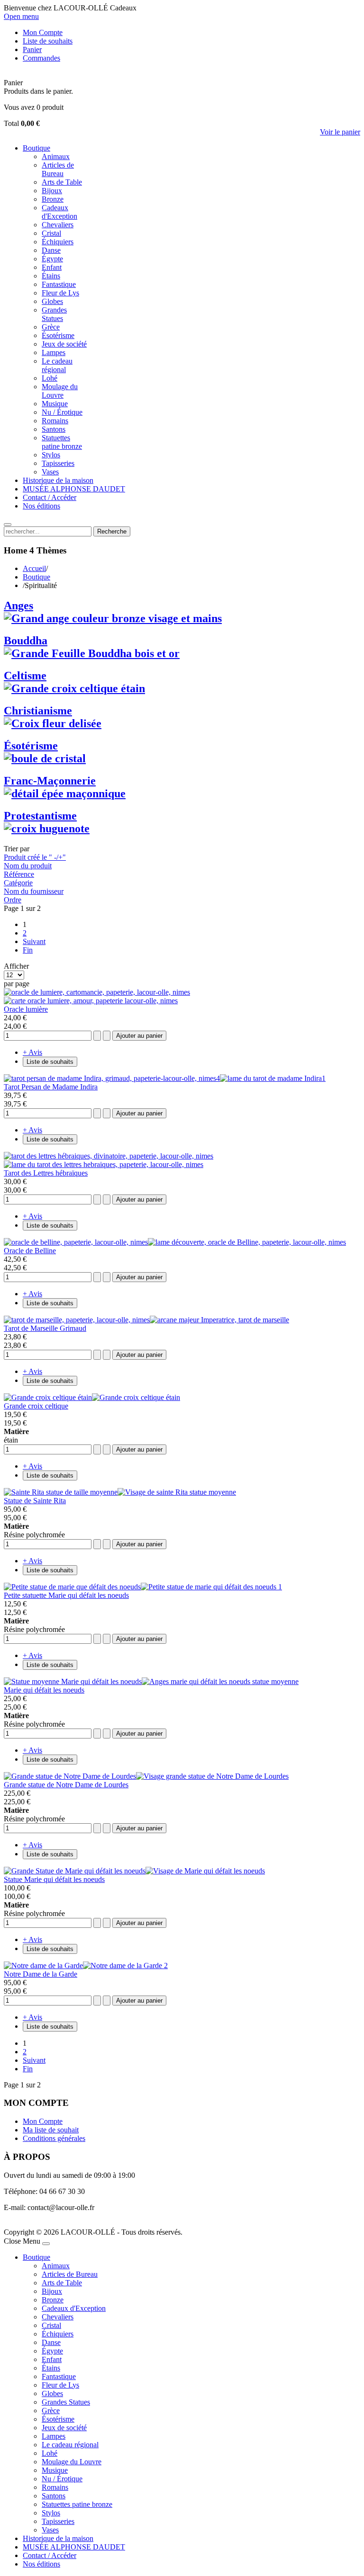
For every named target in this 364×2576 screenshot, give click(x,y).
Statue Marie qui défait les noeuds (54, 1879)
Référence (19, 874)
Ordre (13, 900)
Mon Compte (43, 2121)
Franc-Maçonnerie (50, 781)
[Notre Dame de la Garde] (86, 1965)
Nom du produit (28, 866)
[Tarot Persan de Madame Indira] (165, 1078)
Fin (28, 950)
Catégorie (18, 883)
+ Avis (32, 1052)
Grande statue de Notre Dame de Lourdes (66, 1785)
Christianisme (38, 711)
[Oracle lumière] (97, 996)
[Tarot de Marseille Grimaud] (146, 1320)
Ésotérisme (31, 746)
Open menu (21, 16)
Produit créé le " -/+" (35, 857)
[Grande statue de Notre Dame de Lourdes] (146, 1776)
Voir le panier (340, 132)
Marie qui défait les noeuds (44, 1690)
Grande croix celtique (36, 1406)
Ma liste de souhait (51, 2130)
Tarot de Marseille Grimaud (45, 1328)
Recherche (112, 531)
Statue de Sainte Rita (35, 1501)
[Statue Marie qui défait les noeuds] (134, 1871)
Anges (18, 606)
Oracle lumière (26, 1009)
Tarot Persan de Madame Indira (51, 1087)
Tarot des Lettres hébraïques (46, 1173)
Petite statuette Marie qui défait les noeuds (66, 1595)
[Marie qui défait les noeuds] (151, 1681)
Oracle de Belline (30, 1251)
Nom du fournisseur (34, 891)
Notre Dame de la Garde (41, 1974)
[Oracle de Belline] (175, 1242)
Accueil (34, 568)
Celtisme (25, 676)
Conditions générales (54, 2138)
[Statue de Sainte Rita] (120, 1492)
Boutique (36, 577)
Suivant (34, 941)
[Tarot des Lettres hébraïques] (109, 1160)
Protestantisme (40, 816)
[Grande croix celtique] (92, 1397)
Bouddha (26, 641)
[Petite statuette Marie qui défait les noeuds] (143, 1587)
